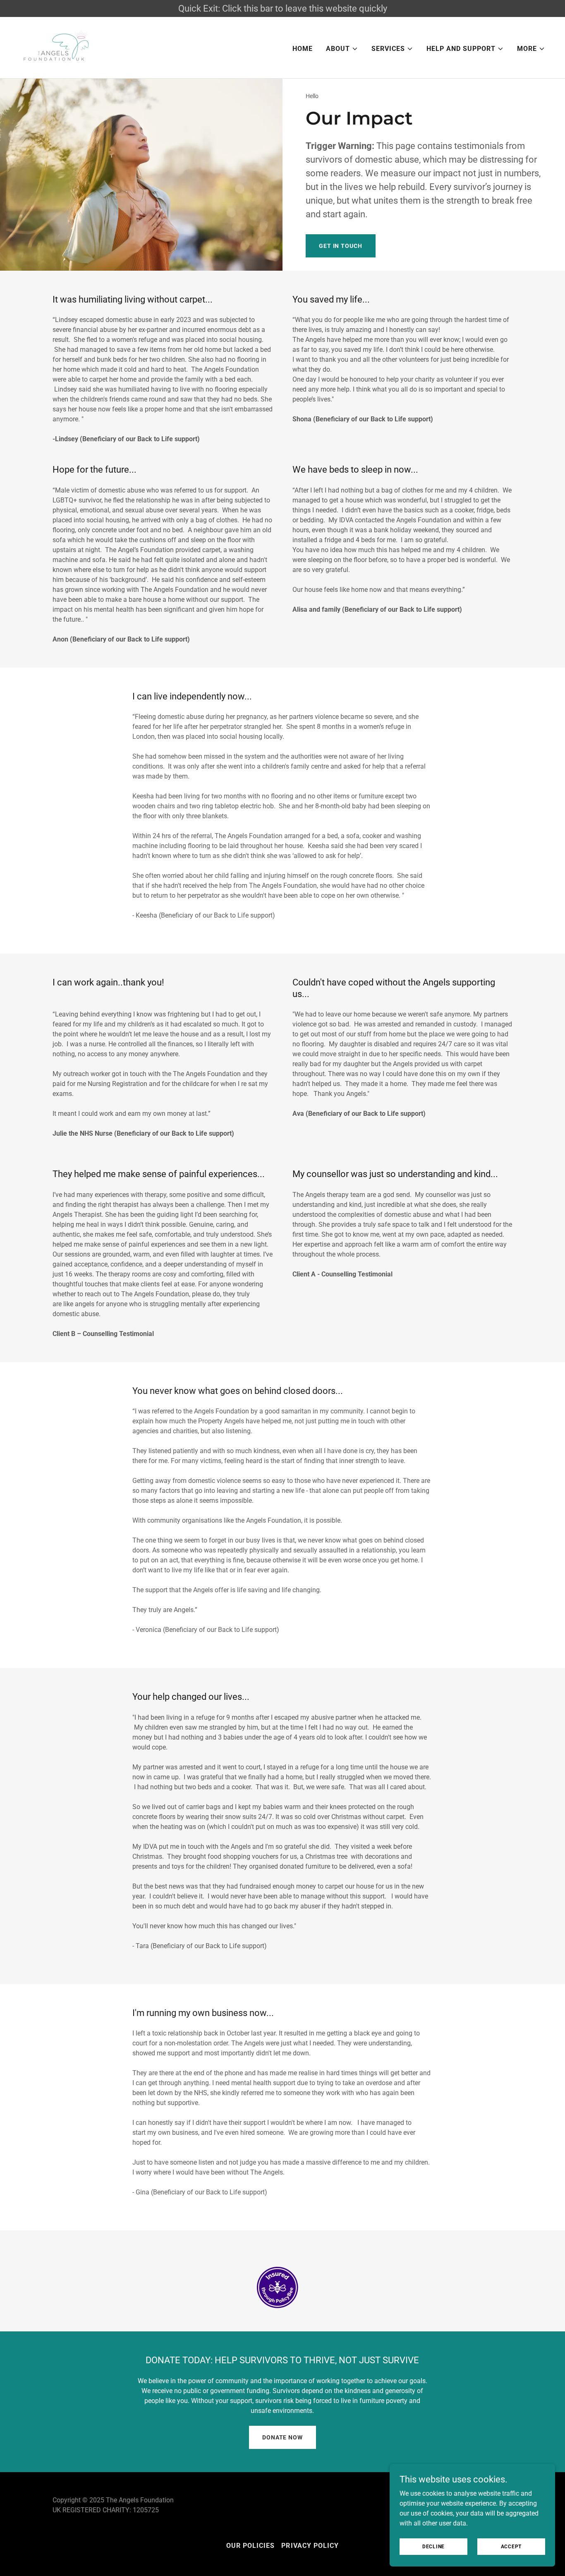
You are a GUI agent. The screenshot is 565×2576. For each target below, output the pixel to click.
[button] (342, 49)
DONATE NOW (282, 2437)
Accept (511, 2546)
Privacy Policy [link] (310, 2546)
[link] (57, 47)
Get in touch (341, 246)
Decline (433, 2546)
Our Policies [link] (250, 2546)
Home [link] (303, 49)
